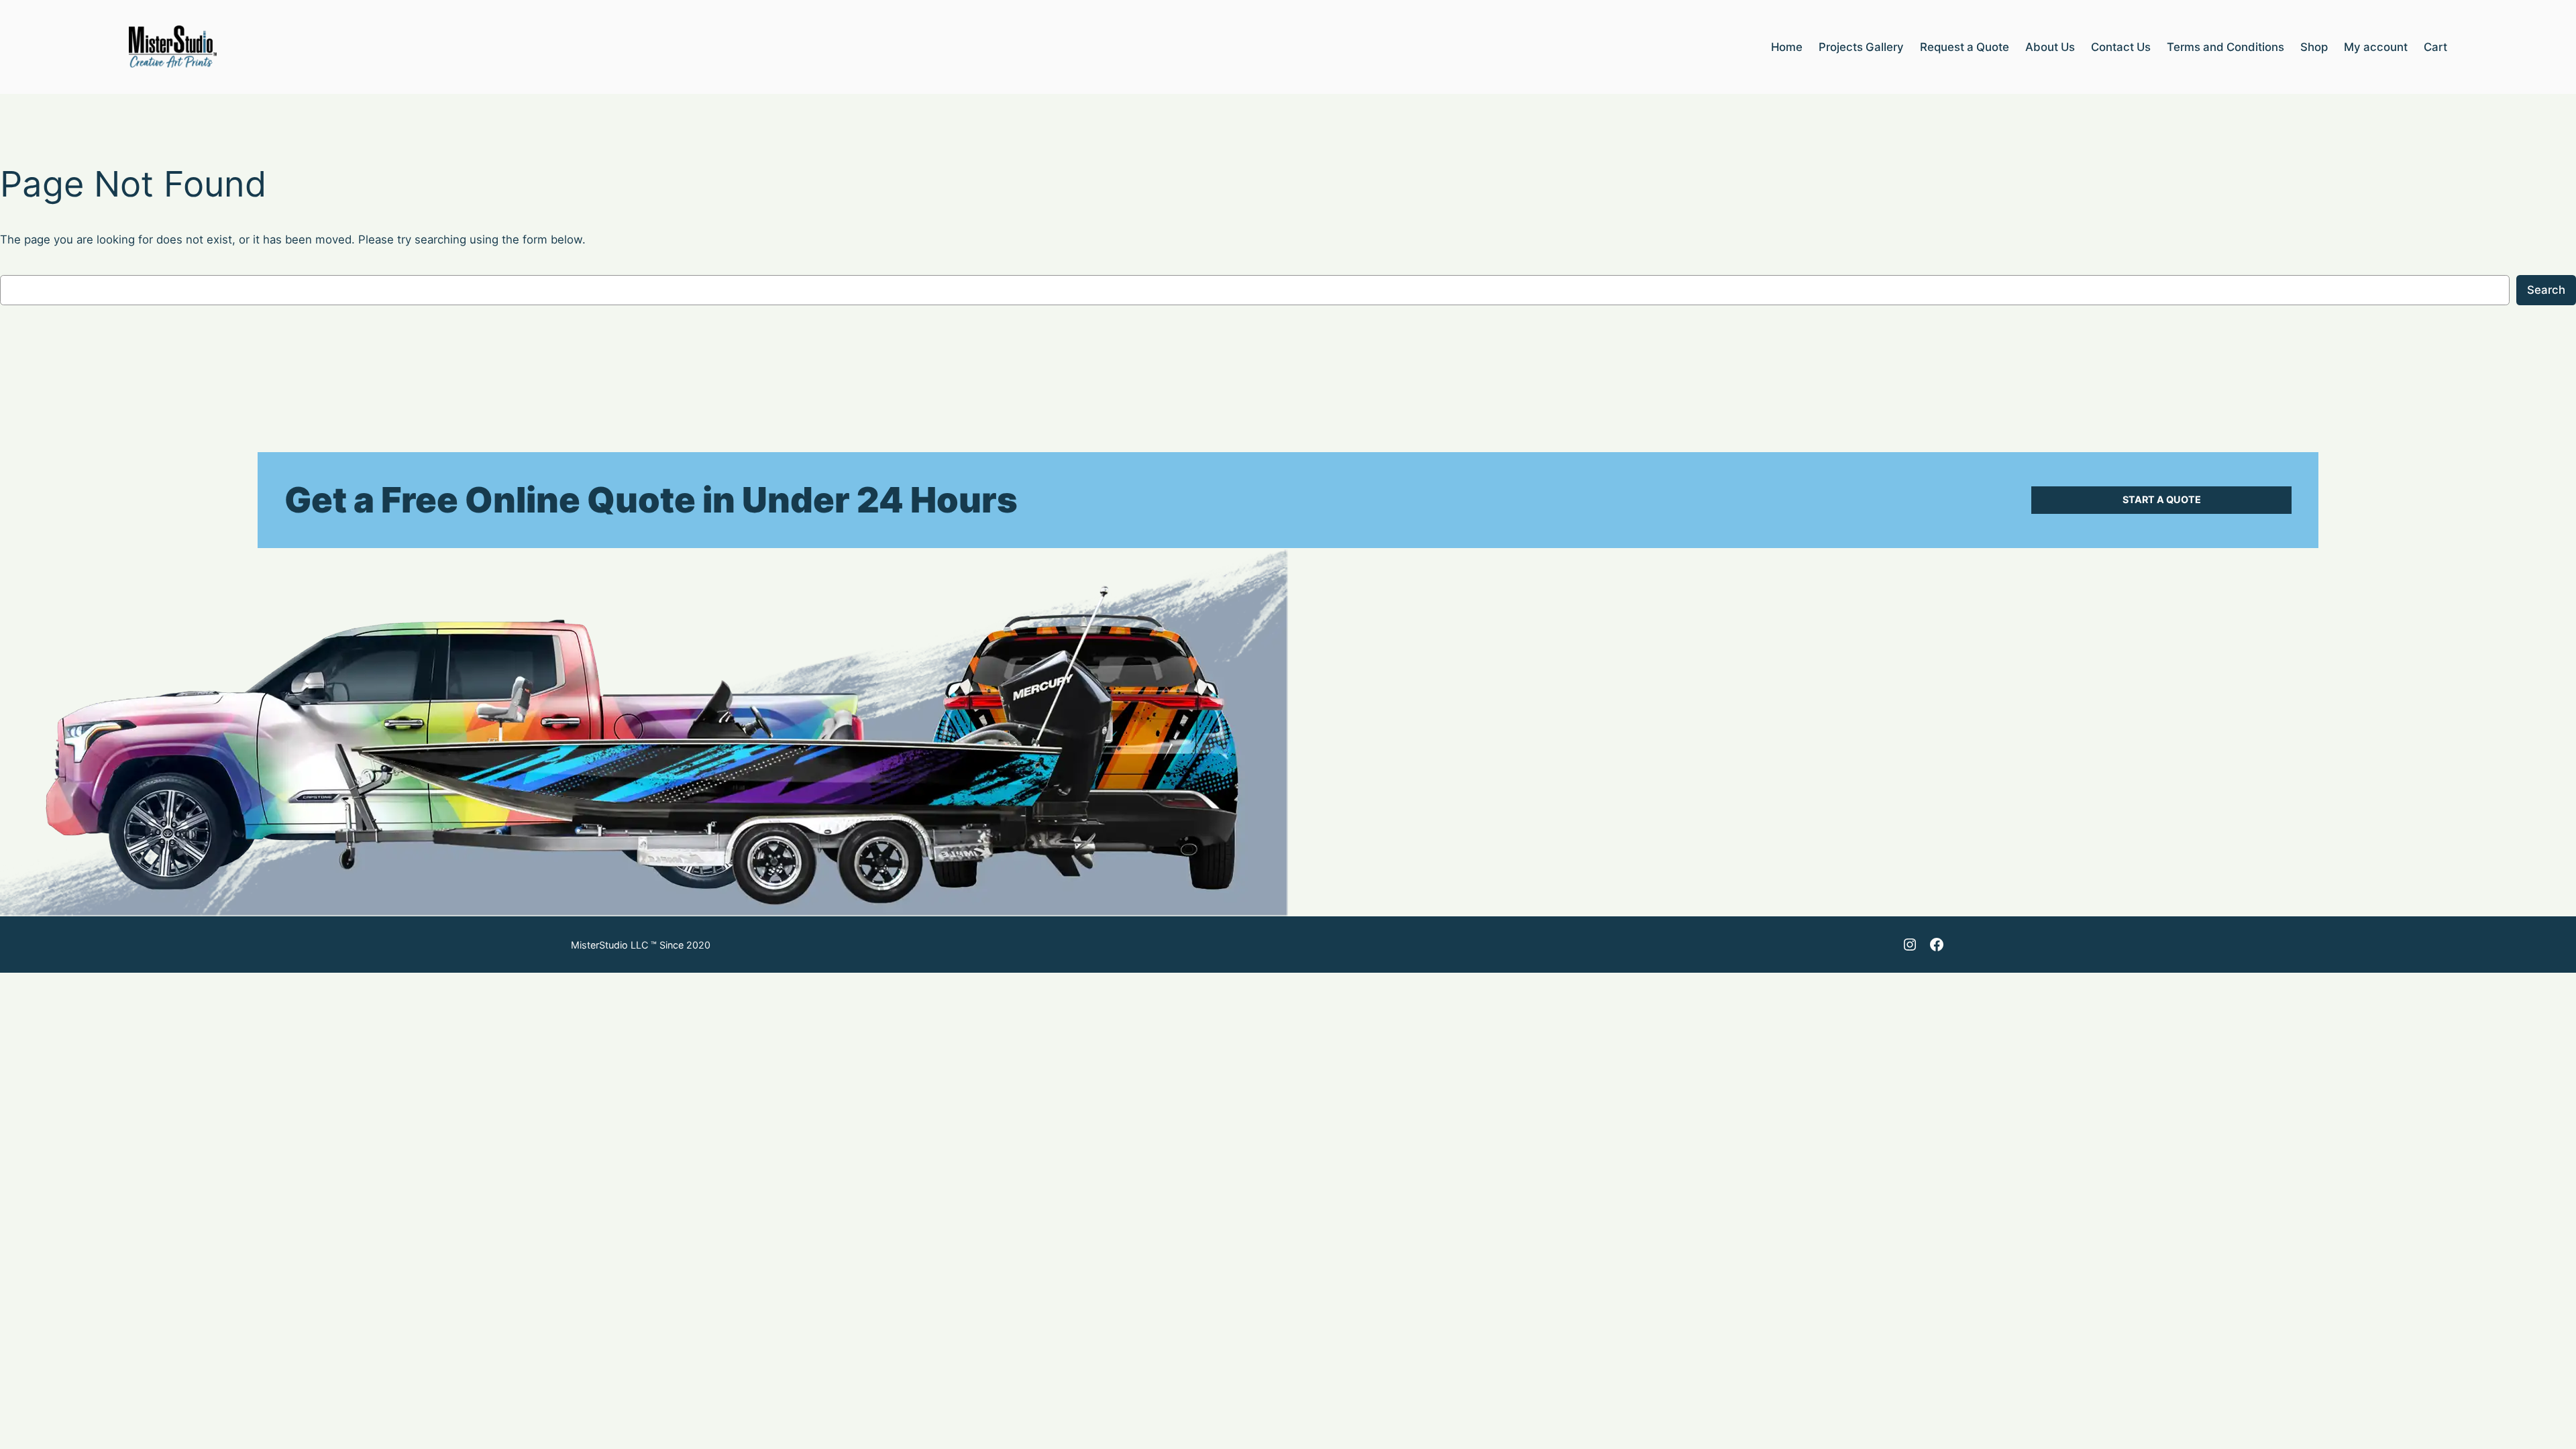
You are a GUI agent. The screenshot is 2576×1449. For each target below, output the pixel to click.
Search (2546, 290)
